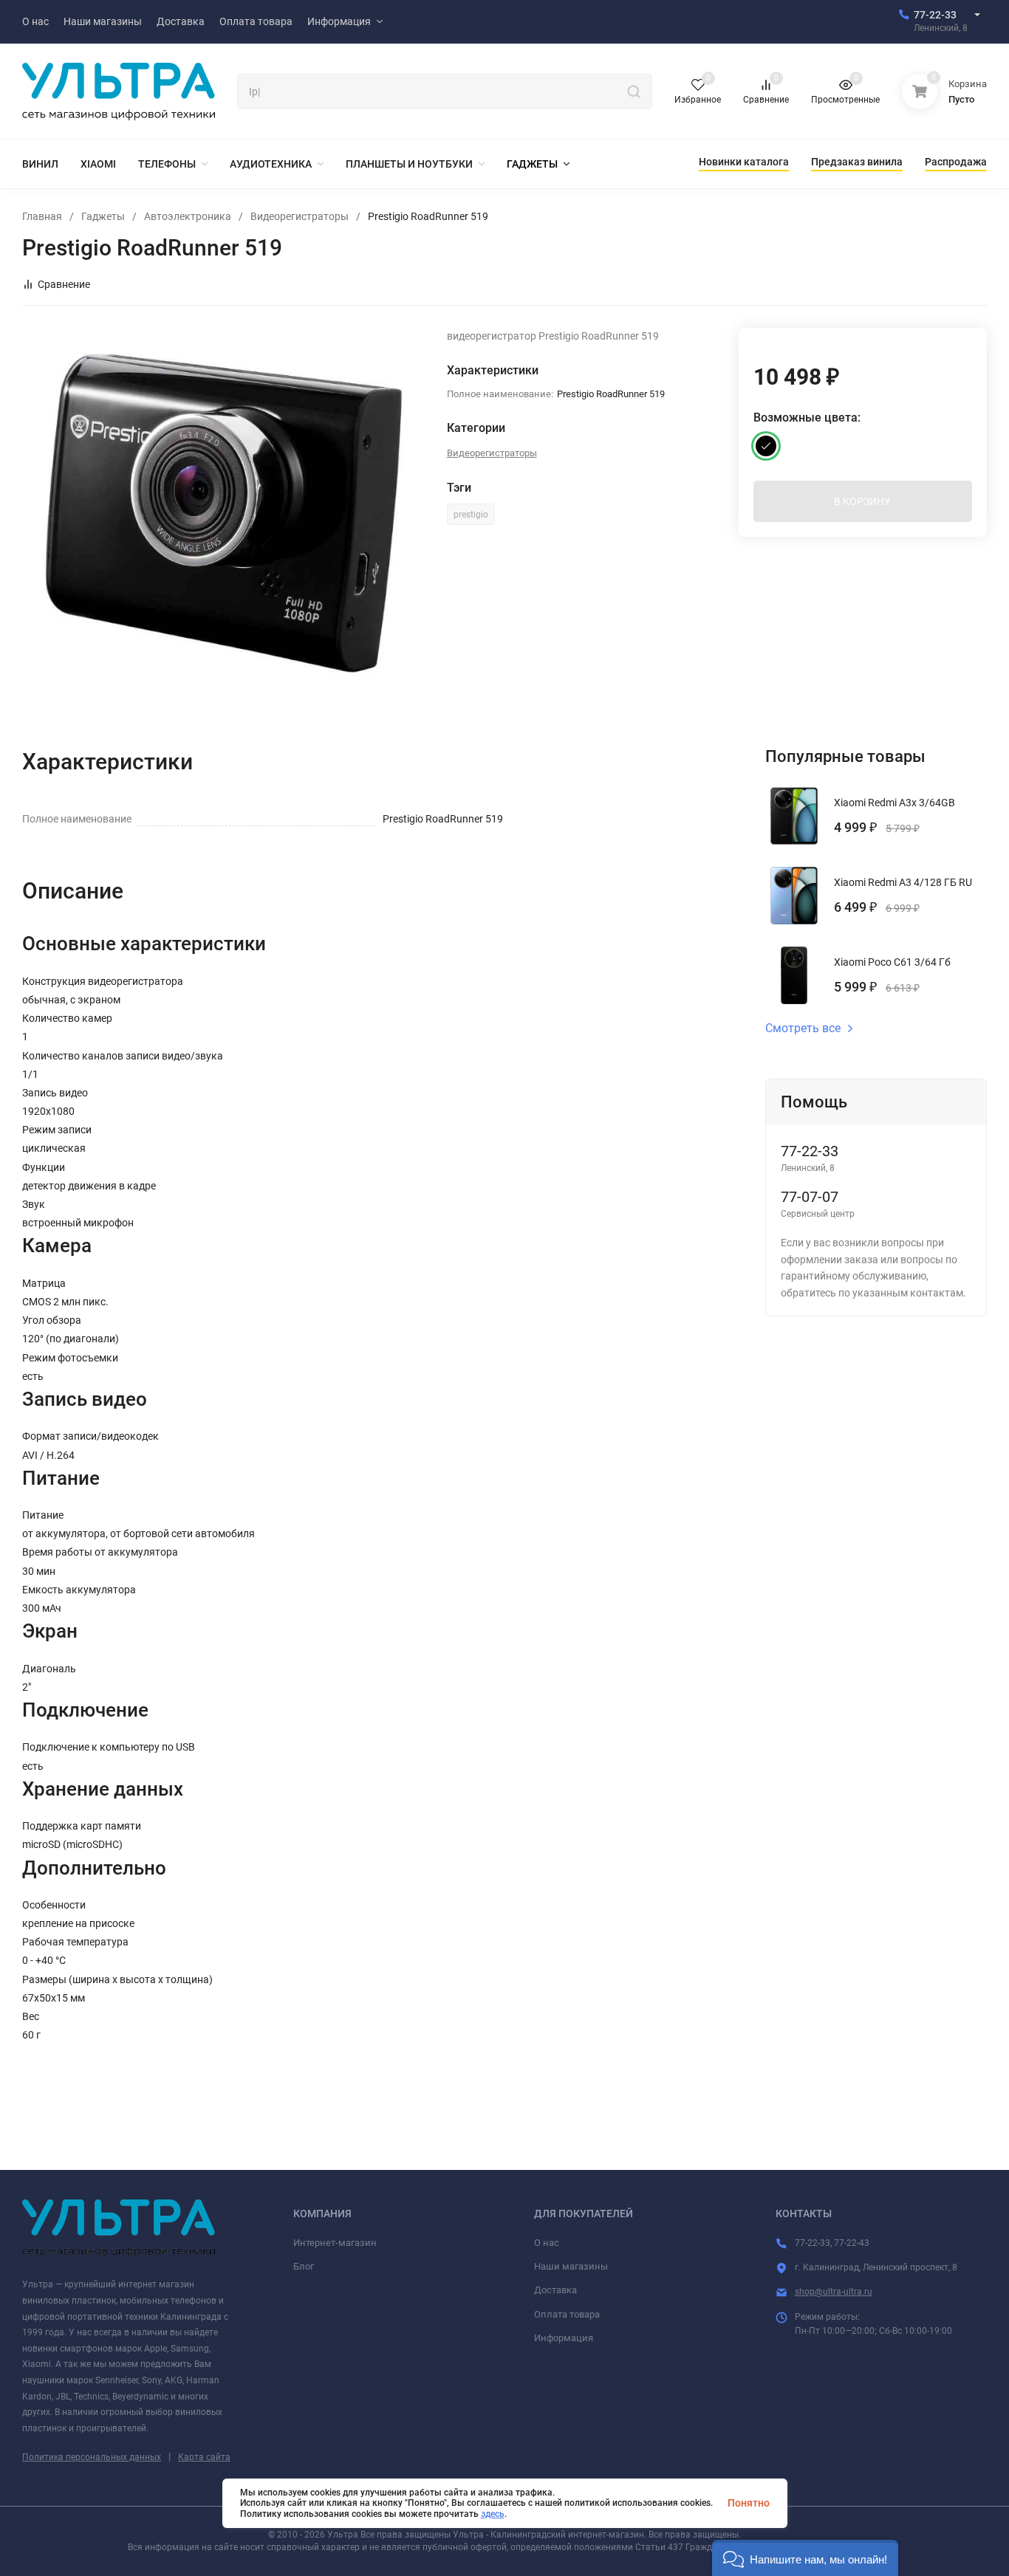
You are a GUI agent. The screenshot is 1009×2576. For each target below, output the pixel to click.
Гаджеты (103, 216)
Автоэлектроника (188, 216)
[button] (805, 2558)
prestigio (471, 515)
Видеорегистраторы (300, 216)
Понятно (749, 2503)
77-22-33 (935, 15)
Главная (42, 216)
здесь (493, 2514)
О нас (547, 2243)
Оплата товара (567, 2314)
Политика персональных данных (92, 2457)
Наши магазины (571, 2266)
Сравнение (64, 284)
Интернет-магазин (335, 2243)
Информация (564, 2338)
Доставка (555, 2290)
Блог (304, 2266)
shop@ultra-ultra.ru (834, 2292)
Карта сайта (204, 2457)
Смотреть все (803, 1028)
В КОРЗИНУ (862, 501)
